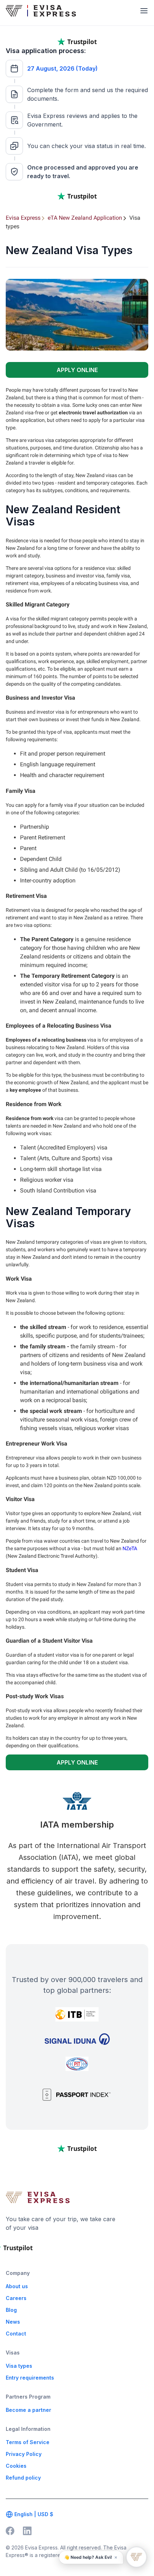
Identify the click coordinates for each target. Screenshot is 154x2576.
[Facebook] (10, 2531)
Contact (16, 2334)
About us (17, 2286)
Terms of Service (28, 2442)
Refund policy (23, 2478)
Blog (11, 2310)
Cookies (16, 2466)
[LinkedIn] (27, 2531)
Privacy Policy (24, 2454)
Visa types (19, 2366)
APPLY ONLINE (77, 370)
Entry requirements (30, 2378)
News (13, 2322)
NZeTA (130, 1548)
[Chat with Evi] (136, 2557)
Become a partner (28, 2410)
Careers (16, 2298)
